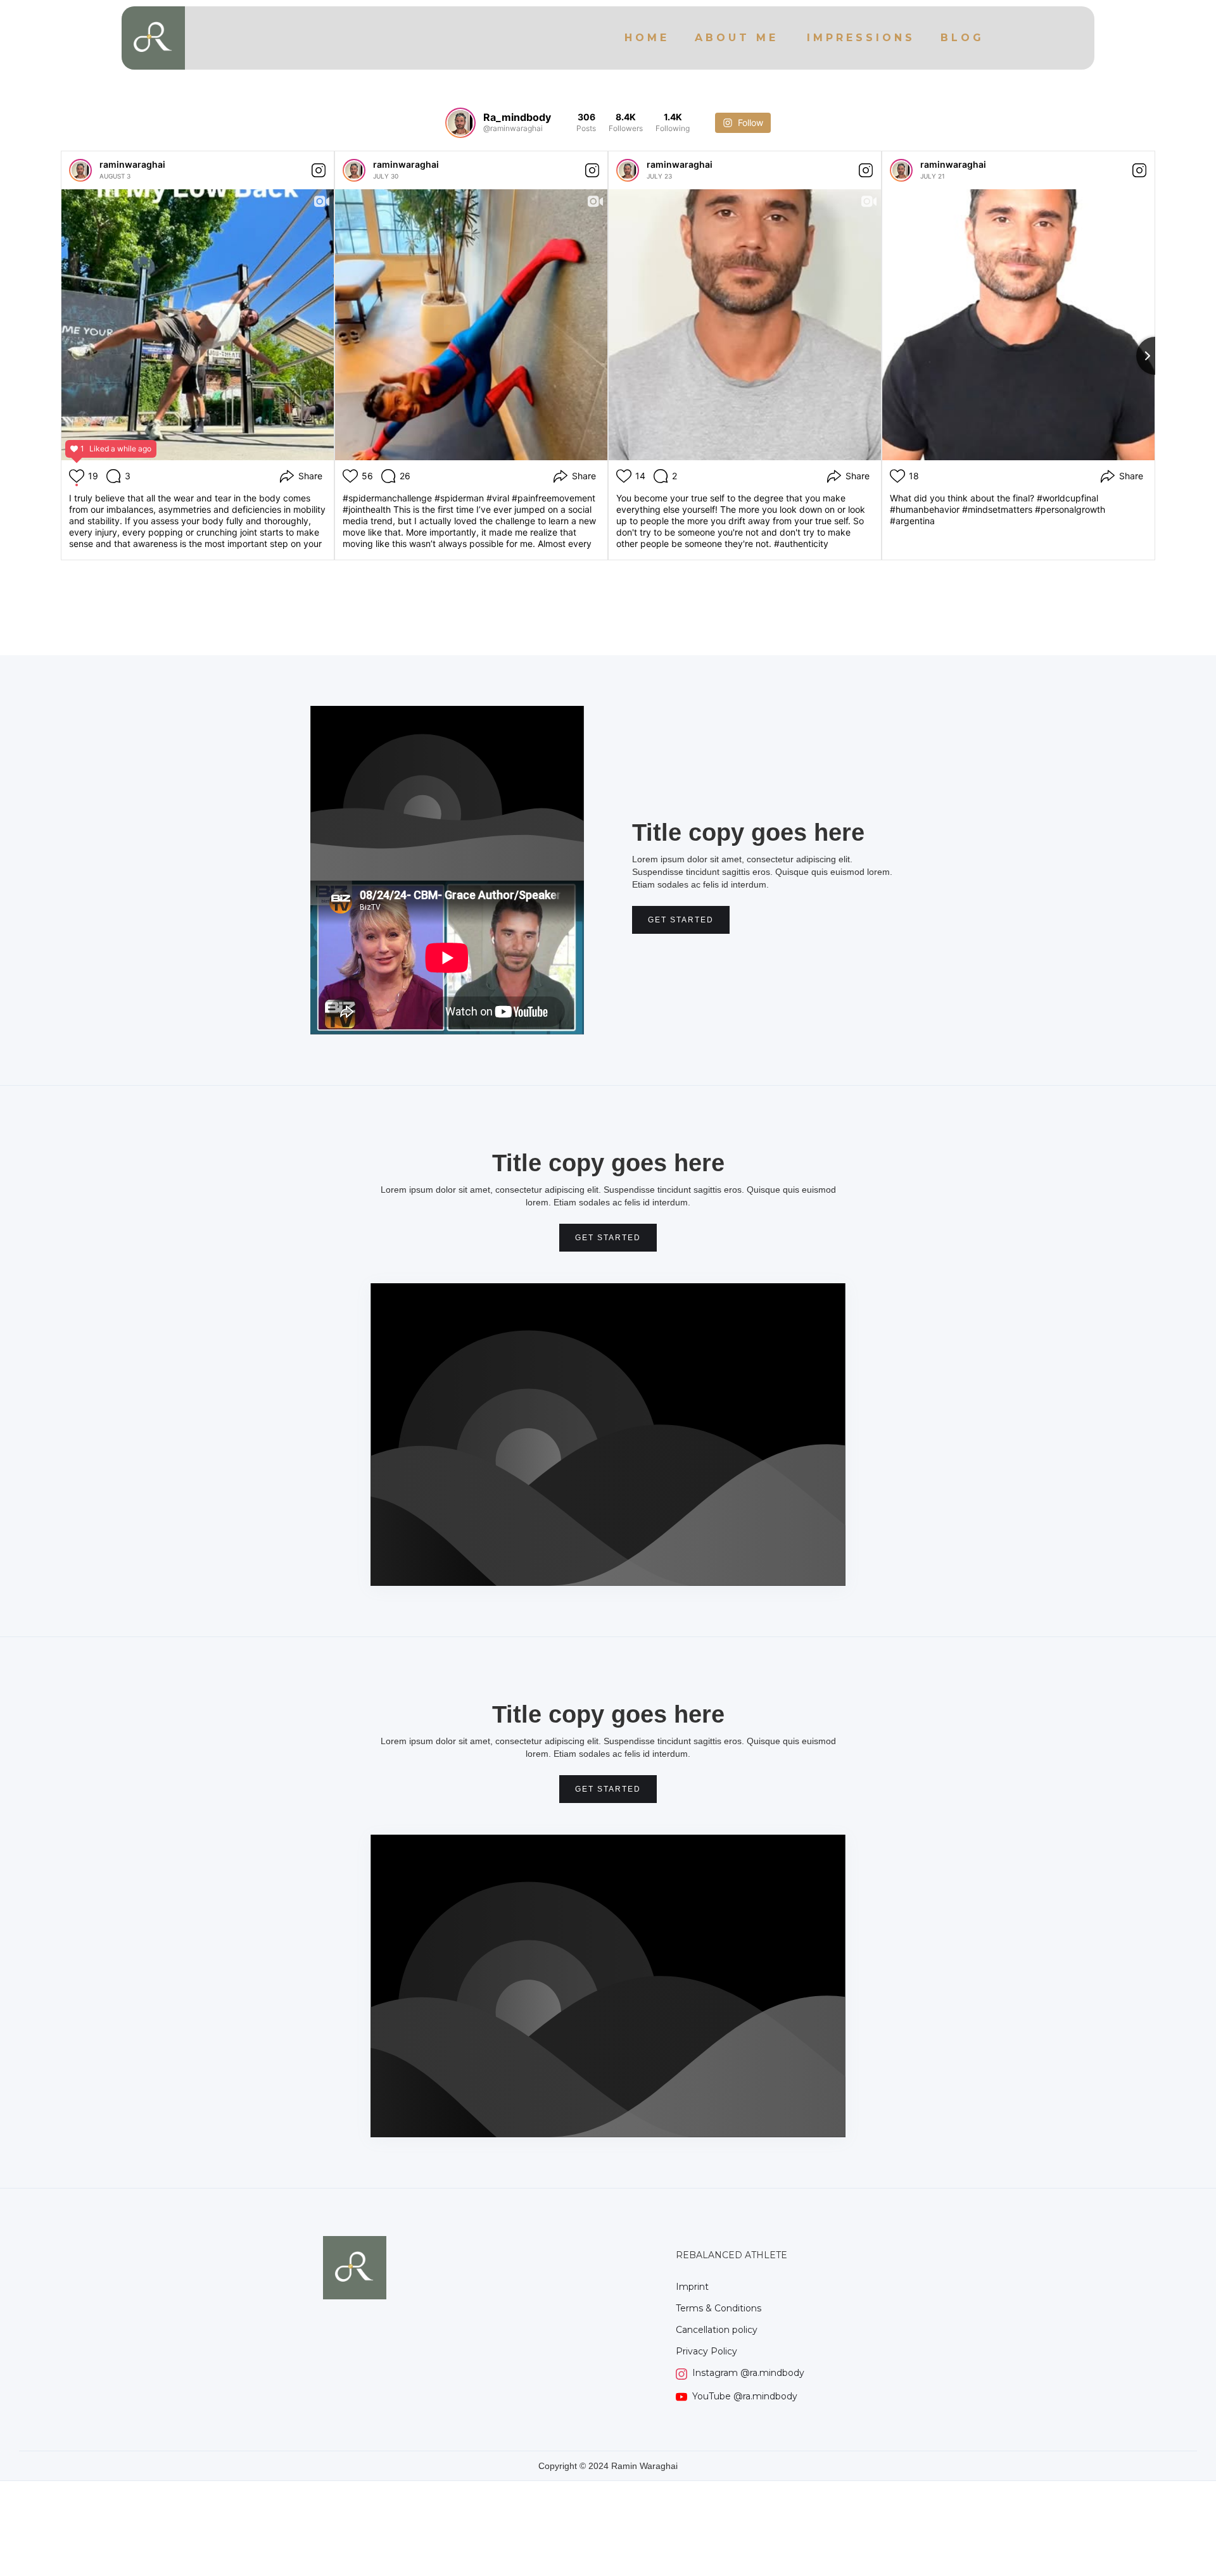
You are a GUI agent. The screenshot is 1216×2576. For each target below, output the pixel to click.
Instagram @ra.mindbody (748, 2373)
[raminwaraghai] (80, 170)
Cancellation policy (717, 2330)
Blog (962, 38)
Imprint (692, 2287)
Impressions (861, 38)
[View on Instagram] (319, 170)
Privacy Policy (706, 2351)
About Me (737, 38)
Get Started (681, 920)
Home (647, 38)
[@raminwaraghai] (460, 123)
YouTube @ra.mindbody (745, 2397)
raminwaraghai (132, 164)
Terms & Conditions (719, 2308)
